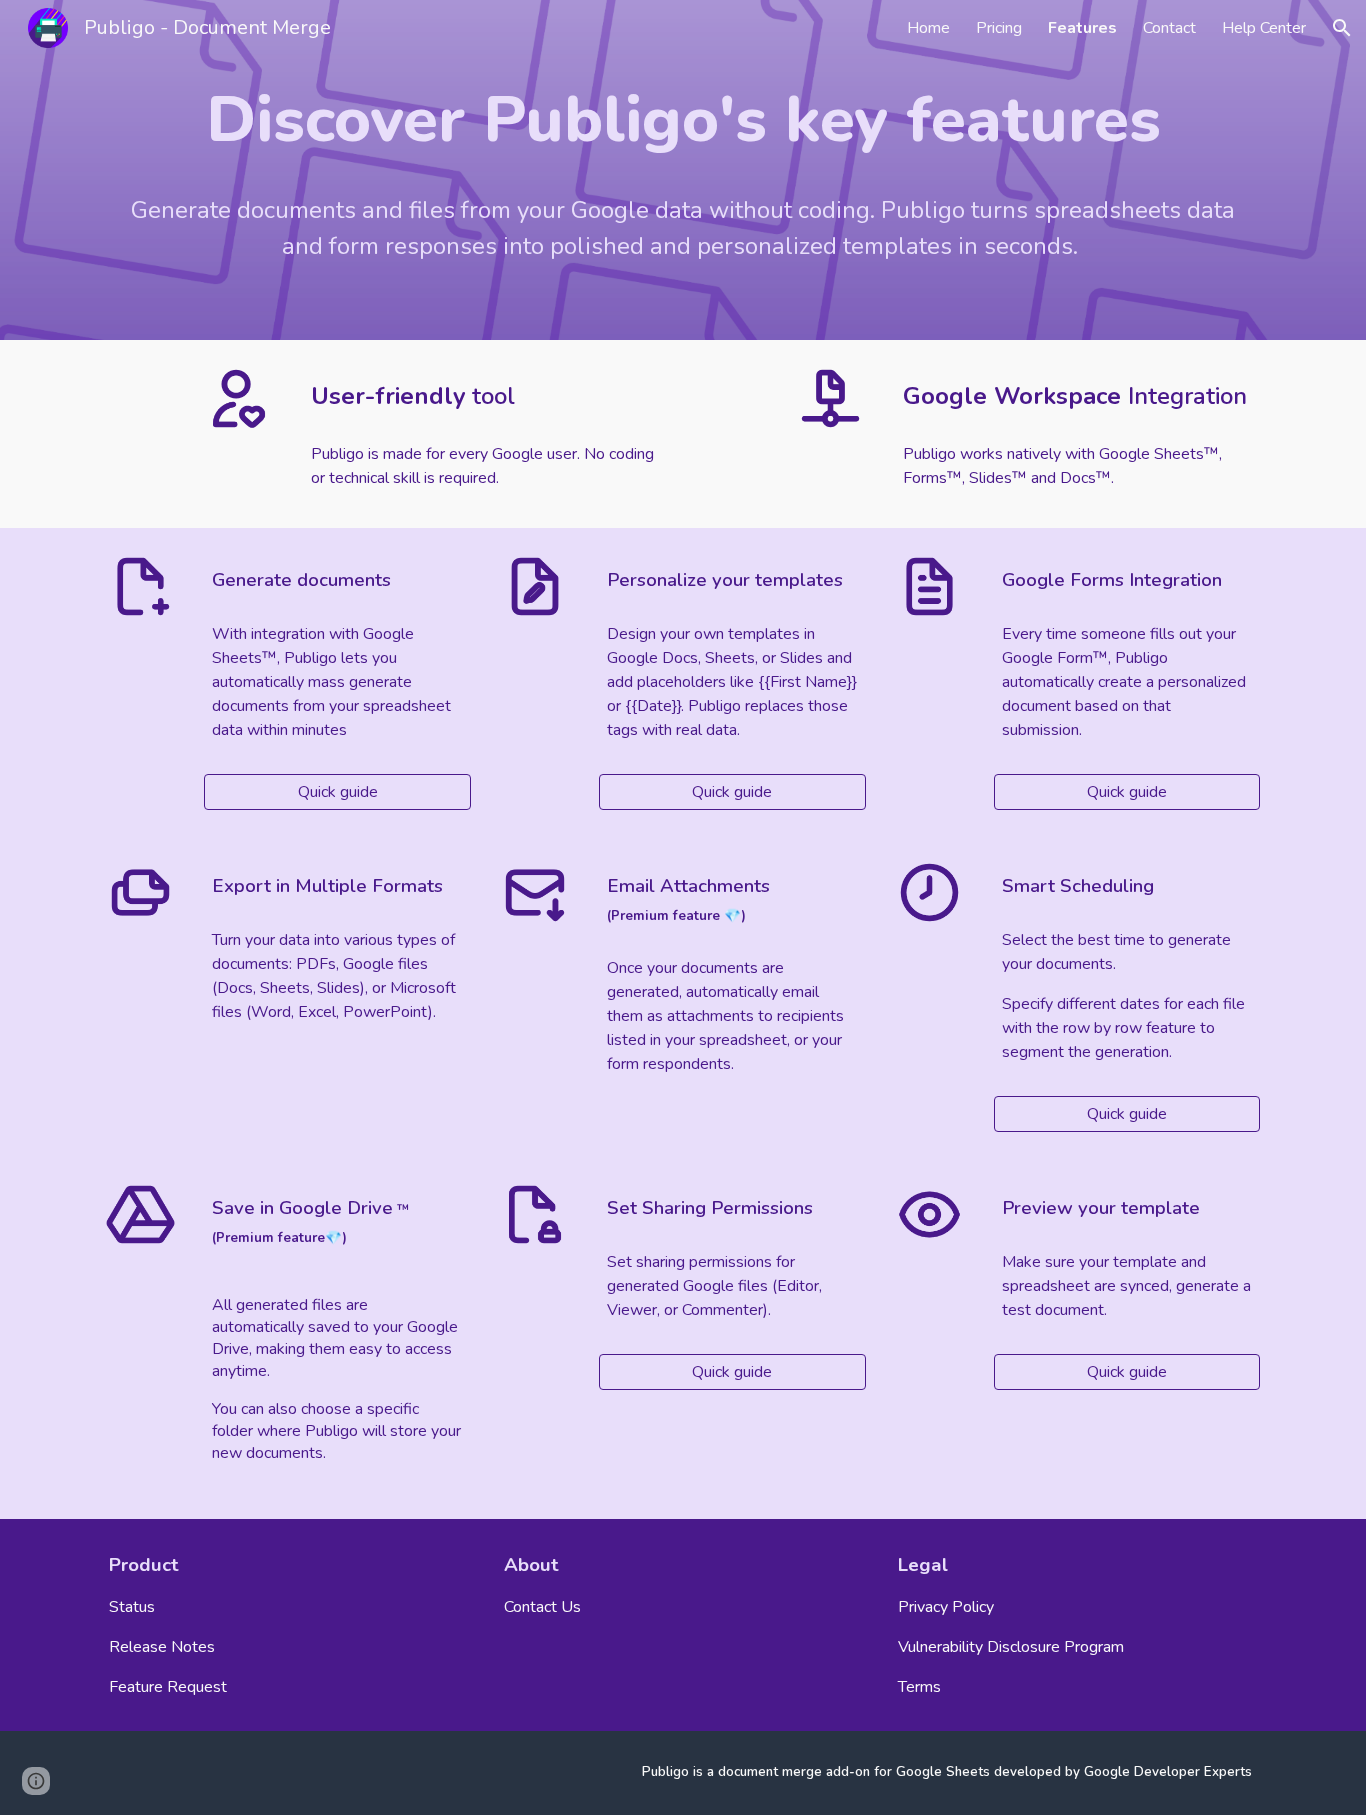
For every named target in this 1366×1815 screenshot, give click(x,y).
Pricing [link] (999, 28)
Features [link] (1082, 28)
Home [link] (928, 28)
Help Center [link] (1264, 28)
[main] (683, 120)
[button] (1342, 28)
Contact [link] (1169, 28)
